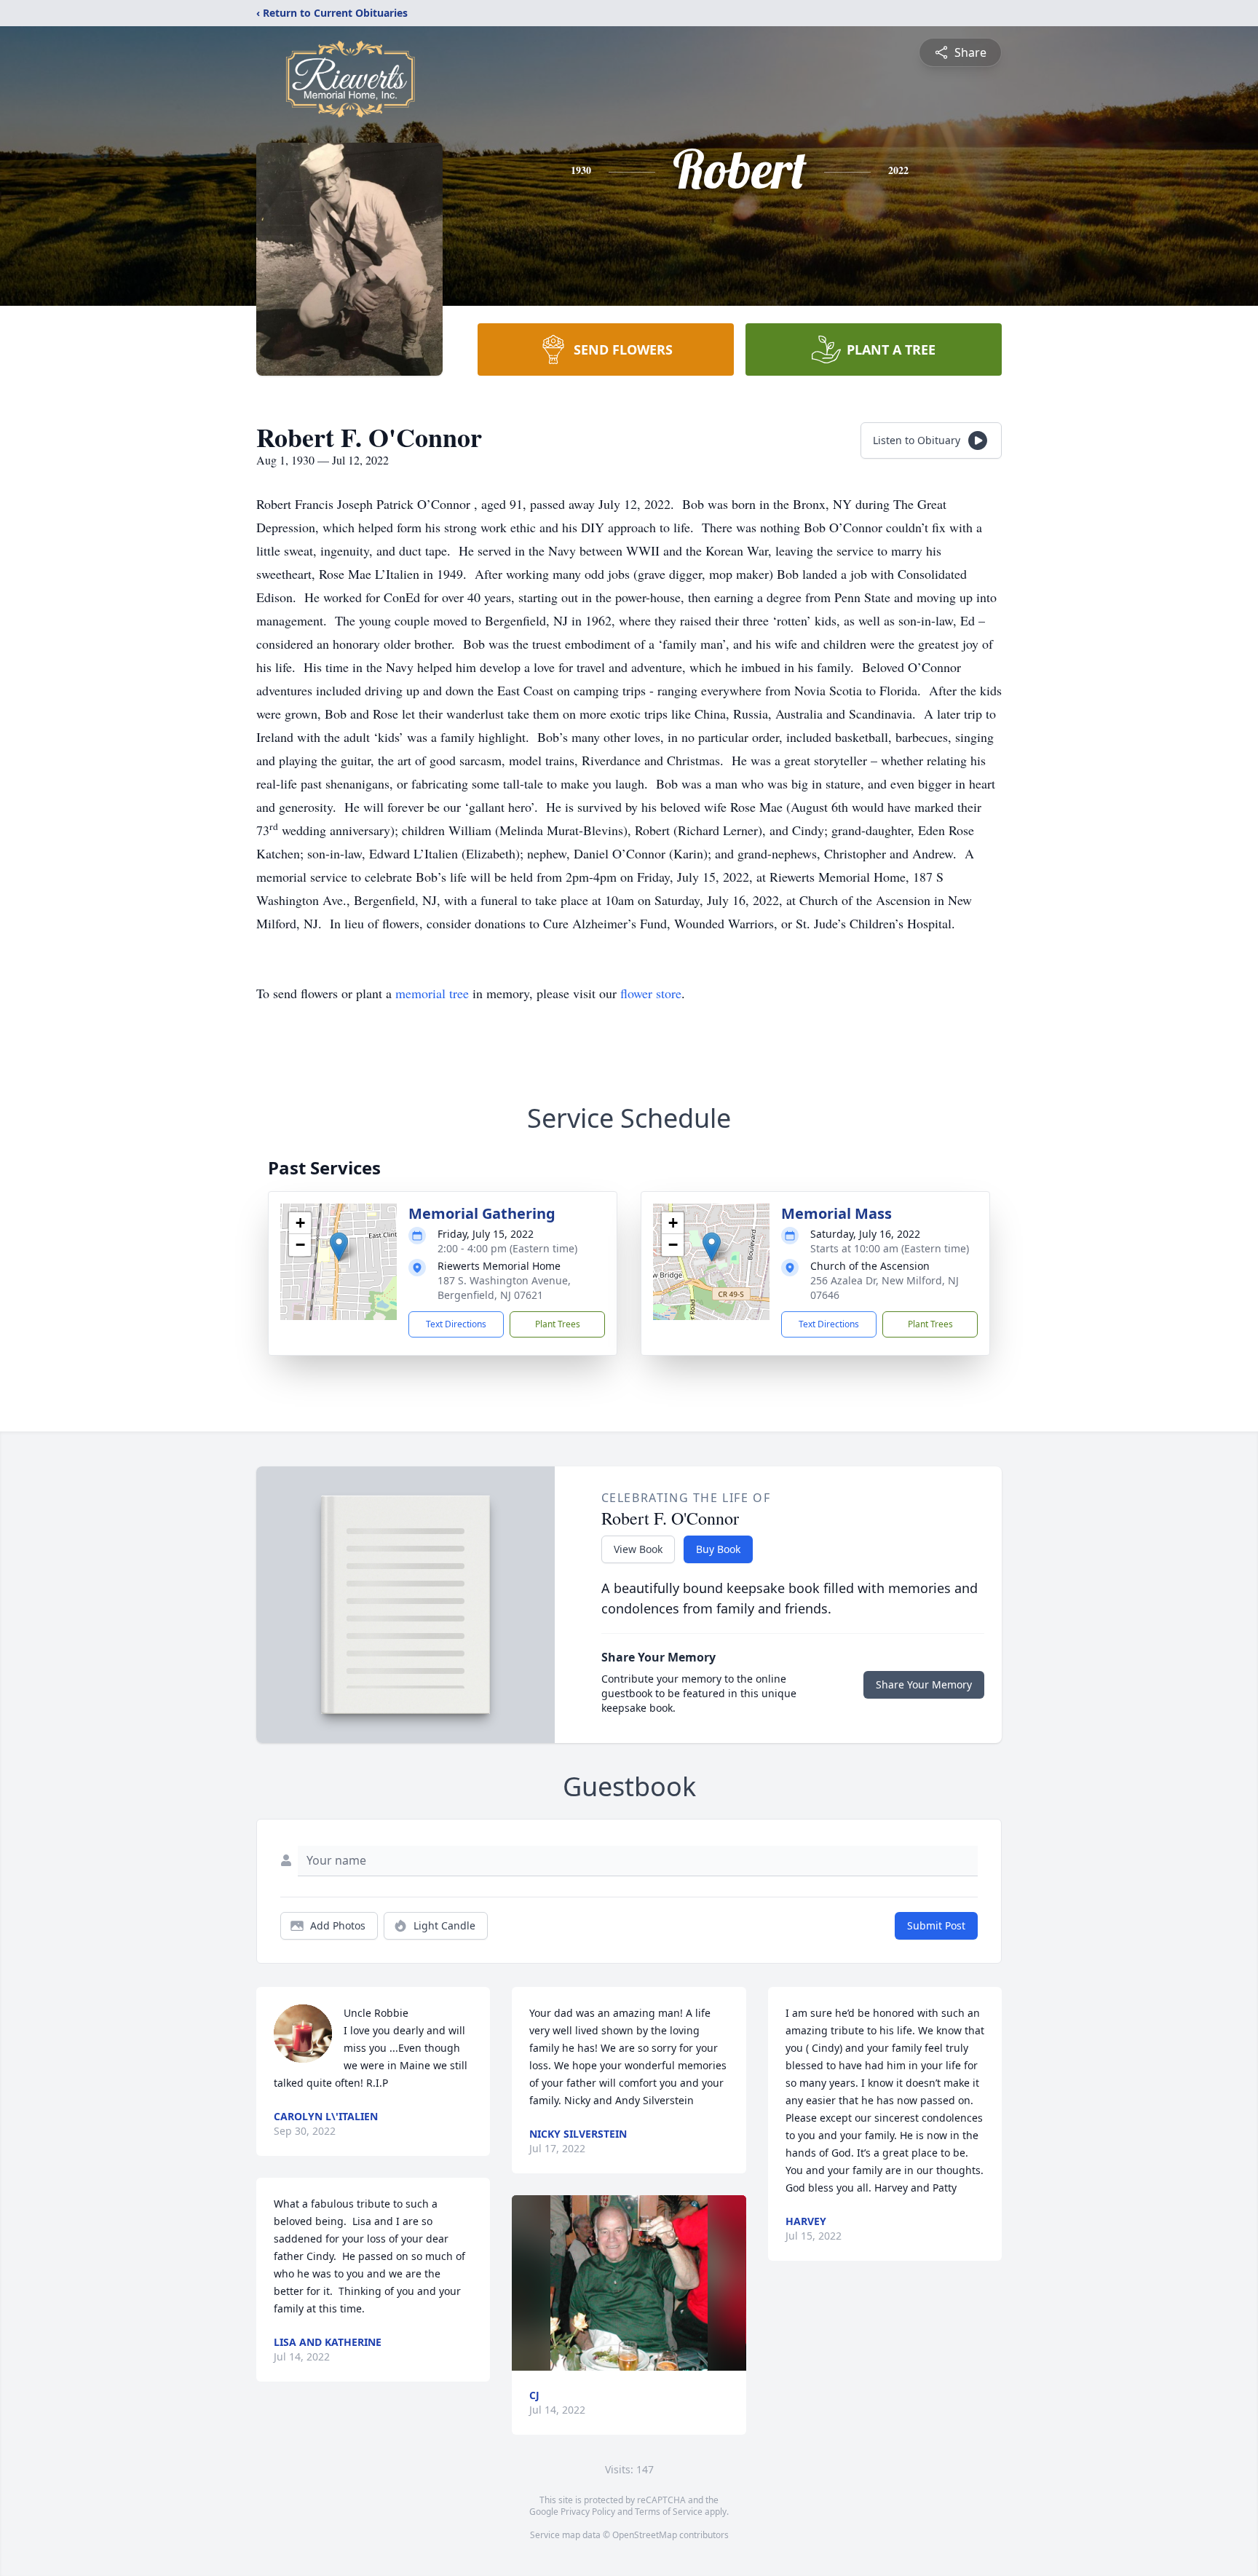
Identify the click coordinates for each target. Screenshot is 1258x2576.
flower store (651, 993)
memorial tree (432, 993)
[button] (339, 1247)
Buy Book (718, 1549)
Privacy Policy (588, 2512)
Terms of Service (669, 2512)
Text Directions (456, 1324)
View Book (638, 1549)
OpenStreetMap (645, 2535)
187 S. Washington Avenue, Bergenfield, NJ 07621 (504, 1288)
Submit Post (936, 1925)
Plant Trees (558, 1324)
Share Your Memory (924, 1684)
